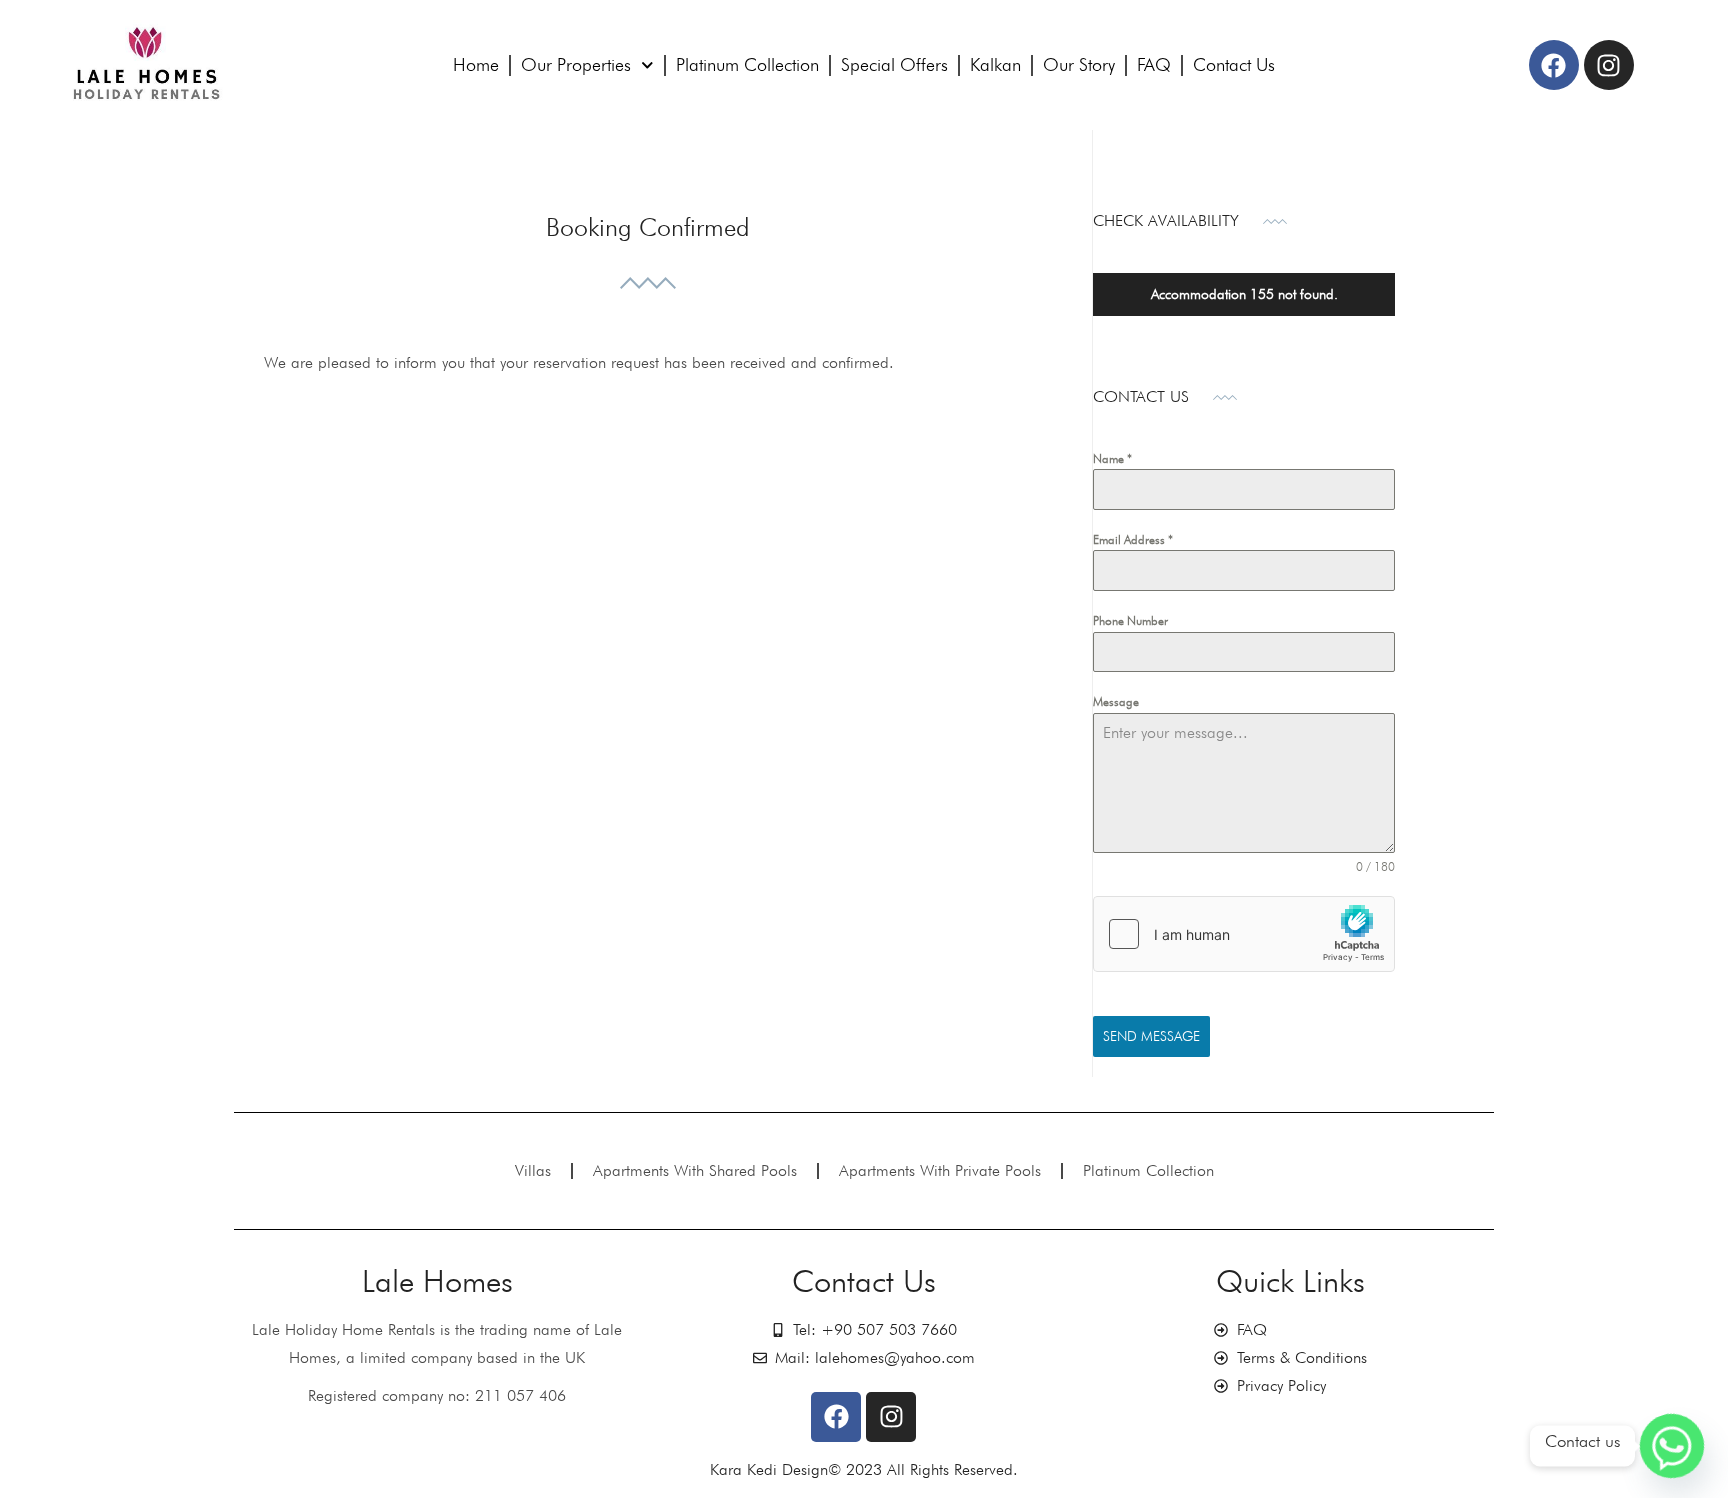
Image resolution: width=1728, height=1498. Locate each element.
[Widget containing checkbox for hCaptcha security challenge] (1244, 934)
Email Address (1133, 539)
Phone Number (1130, 620)
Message (1116, 701)
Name (1112, 458)
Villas (533, 1170)
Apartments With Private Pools (940, 1170)
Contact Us (1234, 64)
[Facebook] (1554, 65)
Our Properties (576, 64)
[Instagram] (1609, 65)
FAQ (1154, 64)
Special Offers (894, 64)
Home (476, 64)
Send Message (1151, 1036)
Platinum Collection (747, 64)
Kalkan (995, 64)
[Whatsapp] (1672, 1446)
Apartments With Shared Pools (695, 1170)
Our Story (1079, 64)
